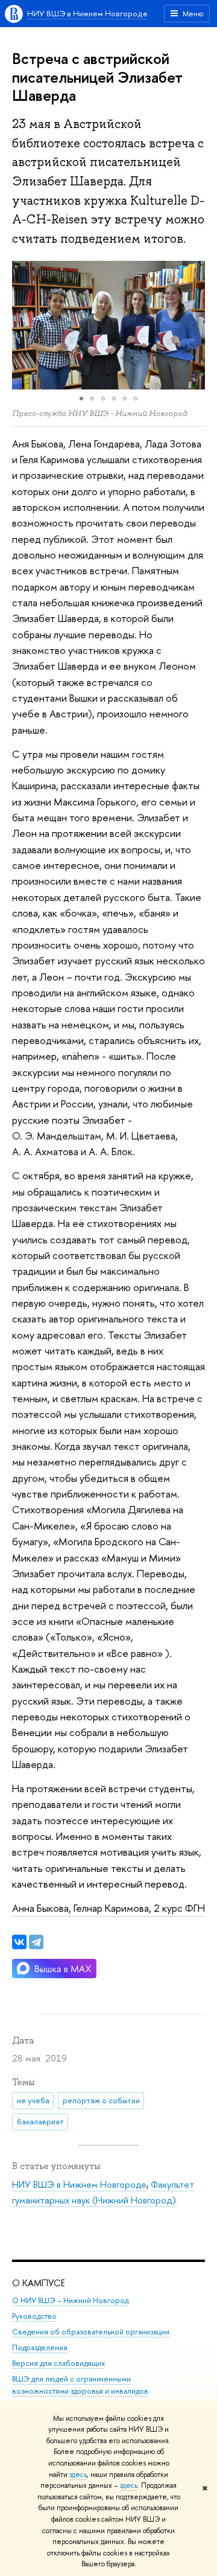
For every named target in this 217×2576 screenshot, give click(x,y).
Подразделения (40, 2347)
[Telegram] (36, 1942)
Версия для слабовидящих (58, 2363)
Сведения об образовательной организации (91, 2332)
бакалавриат (40, 2121)
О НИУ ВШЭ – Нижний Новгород (70, 2300)
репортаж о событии (101, 2100)
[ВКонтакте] (19, 1942)
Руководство (34, 2316)
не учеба (33, 2100)
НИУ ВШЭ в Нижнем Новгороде (87, 13)
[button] (23, 325)
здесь (78, 2475)
